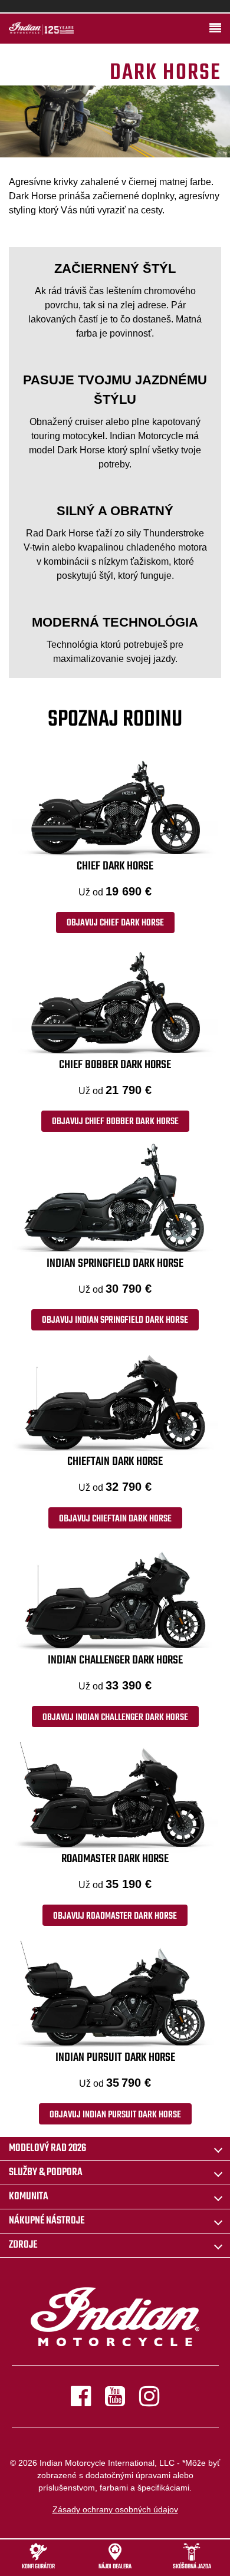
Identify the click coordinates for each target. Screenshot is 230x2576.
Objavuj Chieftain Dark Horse (115, 1519)
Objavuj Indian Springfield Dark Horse (115, 1320)
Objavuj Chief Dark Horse (115, 923)
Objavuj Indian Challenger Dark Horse (115, 1718)
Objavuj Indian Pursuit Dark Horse (115, 2115)
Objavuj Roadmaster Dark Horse (115, 1916)
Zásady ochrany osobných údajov (115, 2509)
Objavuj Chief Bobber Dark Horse (115, 1122)
